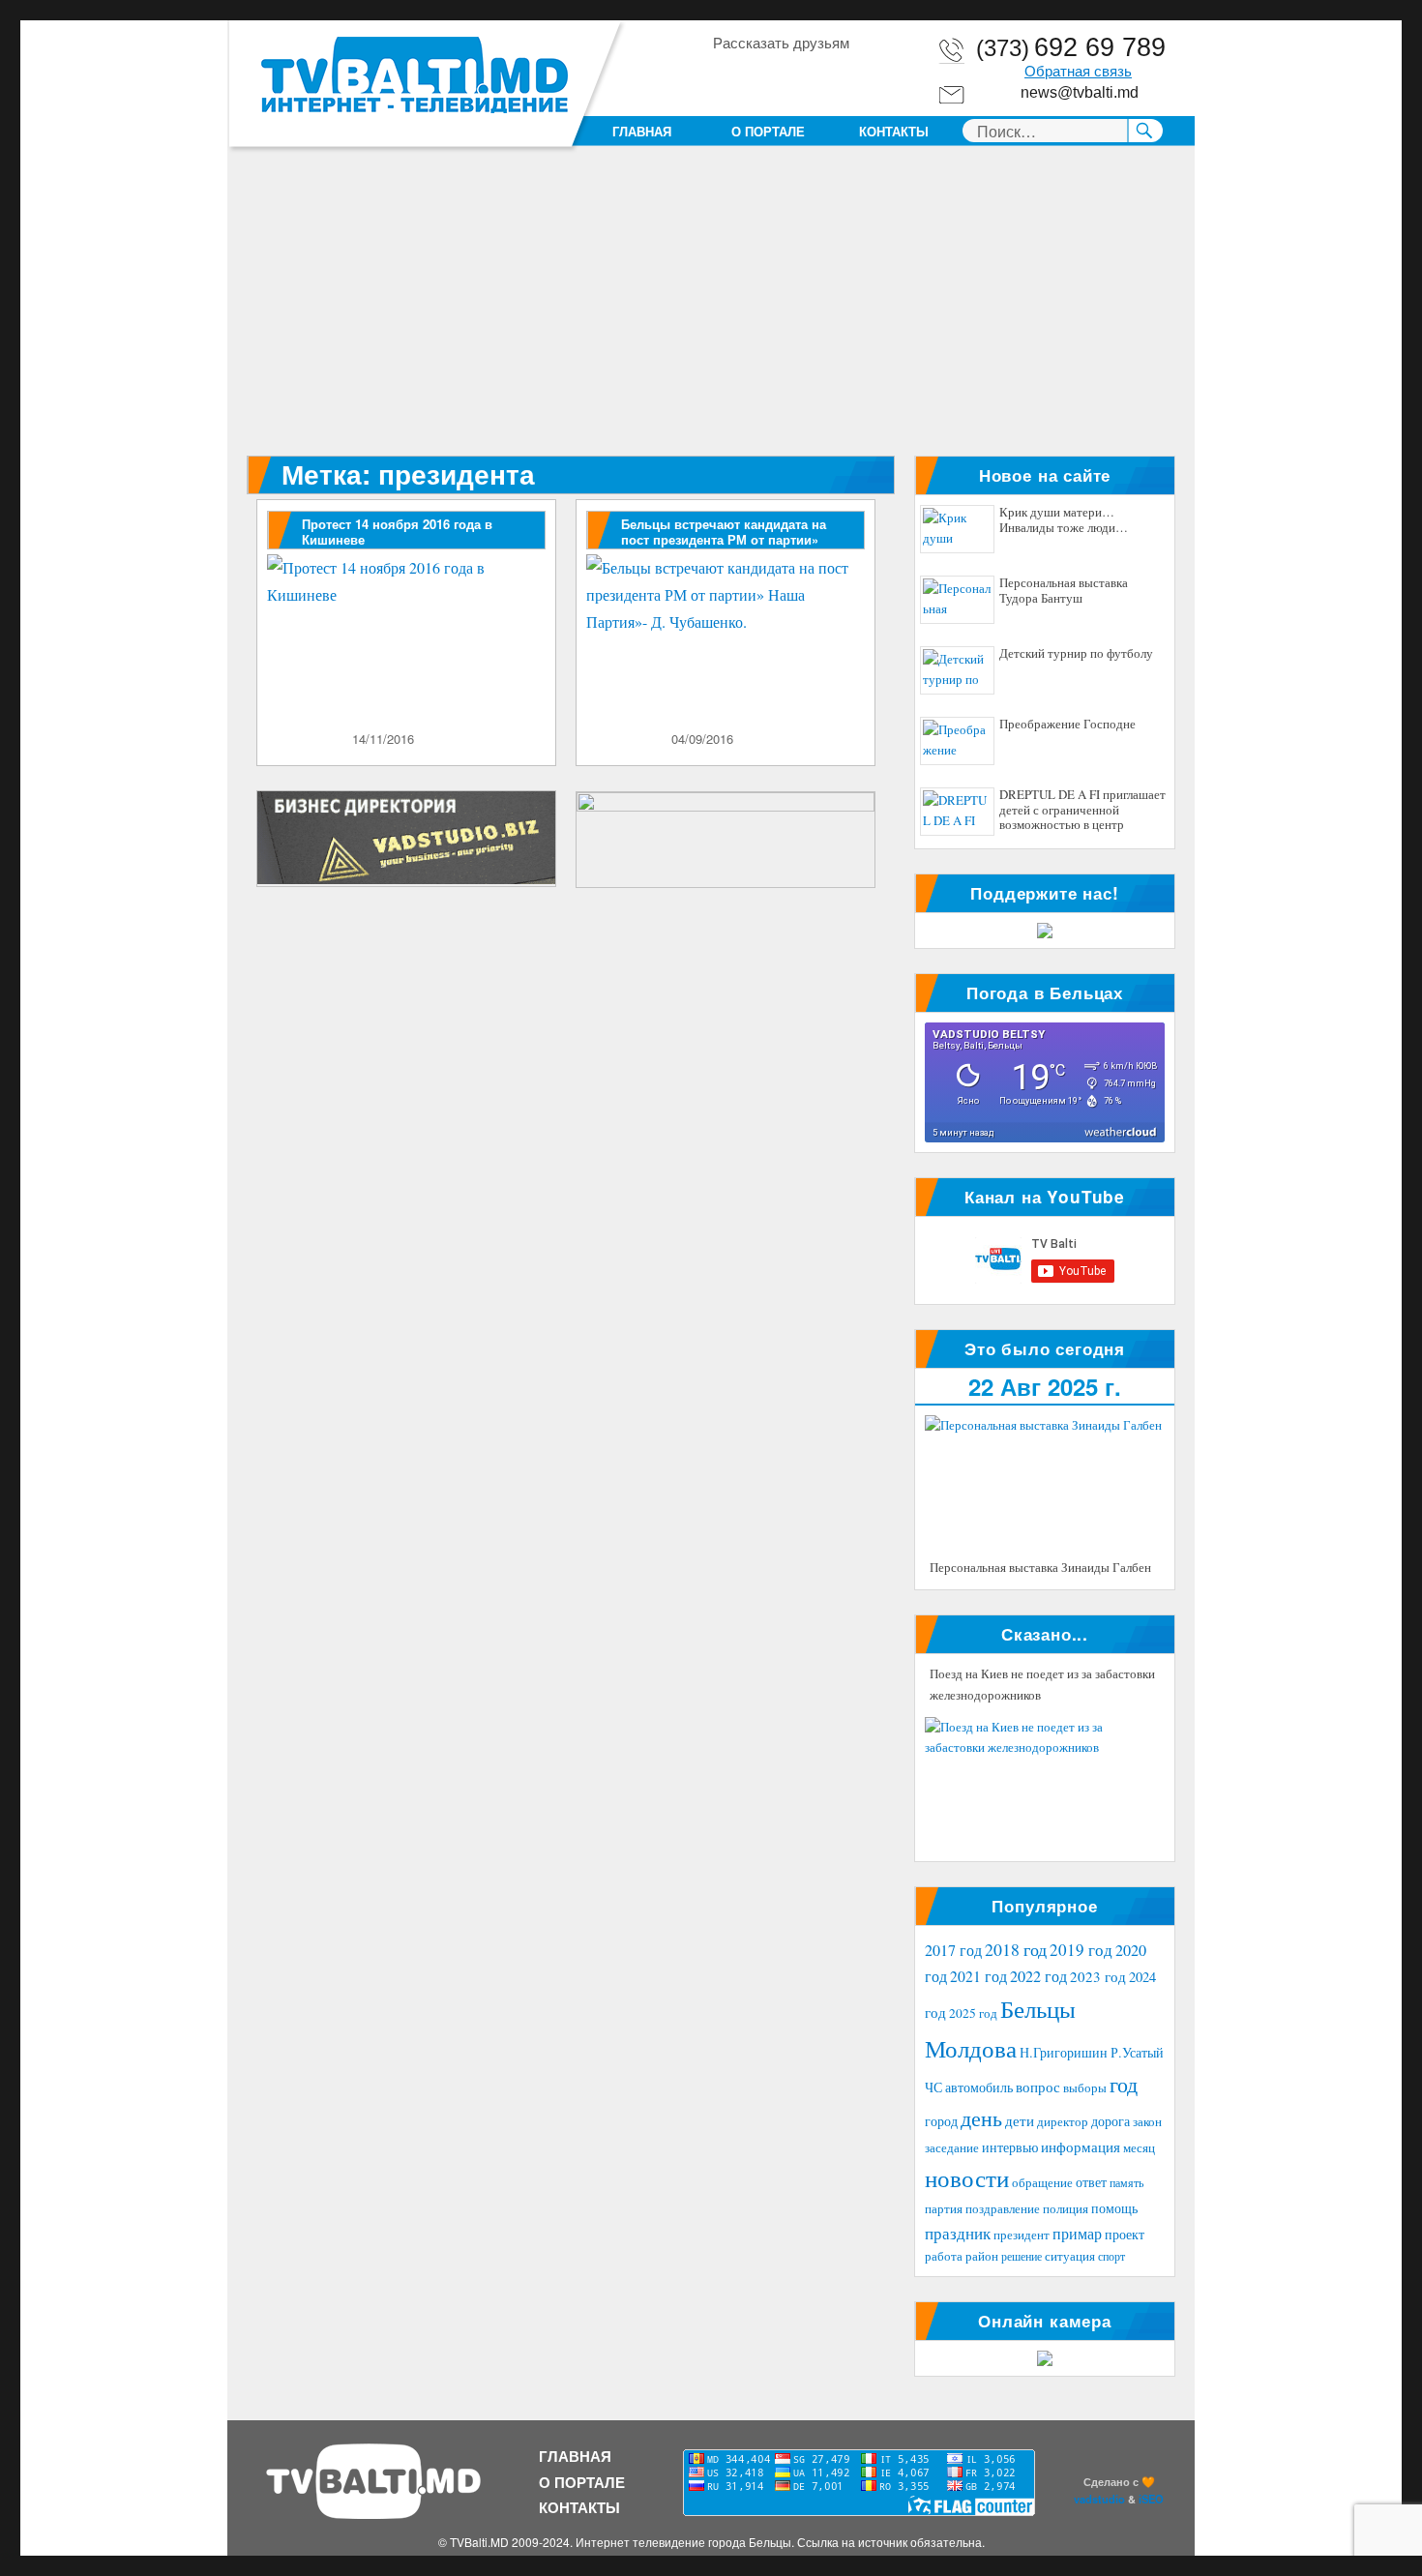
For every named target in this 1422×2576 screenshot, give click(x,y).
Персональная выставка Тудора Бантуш (1064, 591)
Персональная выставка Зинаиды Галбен (1040, 1567)
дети (1020, 2120)
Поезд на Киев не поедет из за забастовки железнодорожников (1042, 1684)
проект (1125, 2235)
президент (1022, 2235)
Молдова (971, 2048)
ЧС (933, 2087)
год (1124, 2084)
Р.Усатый (1137, 2052)
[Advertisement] (715, 312)
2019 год (1081, 1950)
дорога (1111, 2121)
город (941, 2121)
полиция (1066, 2208)
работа (944, 2256)
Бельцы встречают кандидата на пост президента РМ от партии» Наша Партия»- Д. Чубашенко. (724, 539)
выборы (1085, 2087)
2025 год (973, 2013)
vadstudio (1099, 2499)
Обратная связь (1078, 72)
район (982, 2256)
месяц (1139, 2147)
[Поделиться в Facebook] (726, 76)
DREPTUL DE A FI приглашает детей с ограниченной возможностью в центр (1082, 810)
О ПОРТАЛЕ (768, 131)
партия (944, 2208)
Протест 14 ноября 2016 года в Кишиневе (397, 532)
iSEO (1151, 2499)
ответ (1091, 2182)
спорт (1111, 2256)
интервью (1010, 2147)
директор (1063, 2121)
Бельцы (1038, 2008)
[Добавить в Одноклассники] (763, 76)
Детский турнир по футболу (1076, 654)
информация (1081, 2147)
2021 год (978, 1976)
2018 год (1016, 1949)
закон (1147, 2122)
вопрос (1038, 2087)
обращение (1042, 2183)
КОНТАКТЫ (894, 131)
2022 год (1038, 1976)
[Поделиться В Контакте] (837, 76)
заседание (952, 2148)
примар (1077, 2233)
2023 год (1098, 1976)
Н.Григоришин (1064, 2052)
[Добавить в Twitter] (800, 76)
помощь (1114, 2208)
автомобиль (979, 2087)
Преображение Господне (1067, 725)
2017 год (953, 1950)
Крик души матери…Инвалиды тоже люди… (1064, 520)
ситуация (1070, 2256)
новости (967, 2178)
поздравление (1003, 2209)
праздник (958, 2233)
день (981, 2118)
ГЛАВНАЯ (642, 131)
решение (1022, 2256)
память (1126, 2182)
